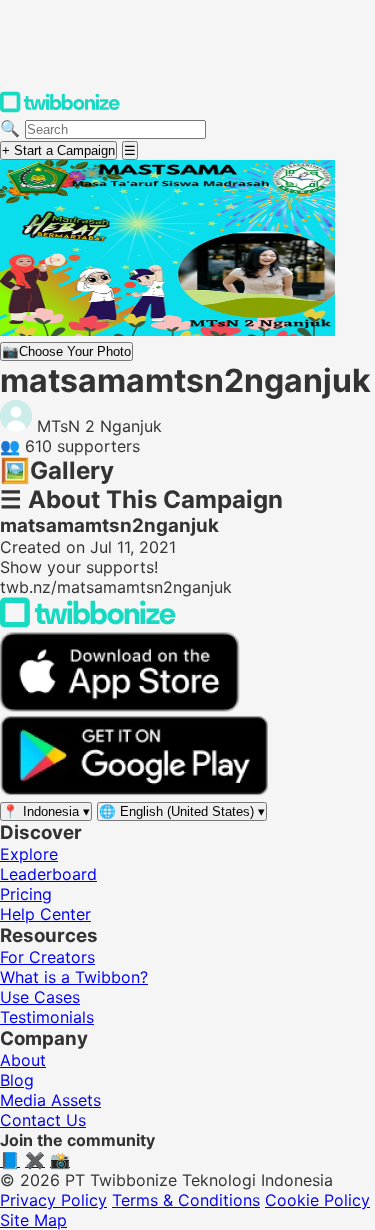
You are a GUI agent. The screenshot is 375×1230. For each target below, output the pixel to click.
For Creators (47, 957)
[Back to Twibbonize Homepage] (88, 622)
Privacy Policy (53, 1200)
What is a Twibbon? (74, 977)
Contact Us (43, 1120)
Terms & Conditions (186, 1200)
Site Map (33, 1220)
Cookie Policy (317, 1200)
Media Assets (50, 1100)
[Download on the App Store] (120, 706)
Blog (17, 1080)
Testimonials (47, 1017)
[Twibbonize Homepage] (60, 108)
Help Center (45, 914)
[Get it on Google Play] (134, 790)
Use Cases (40, 997)
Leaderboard (48, 874)
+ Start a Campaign (58, 150)
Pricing (26, 894)
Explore (29, 854)
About (23, 1060)
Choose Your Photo (66, 351)
